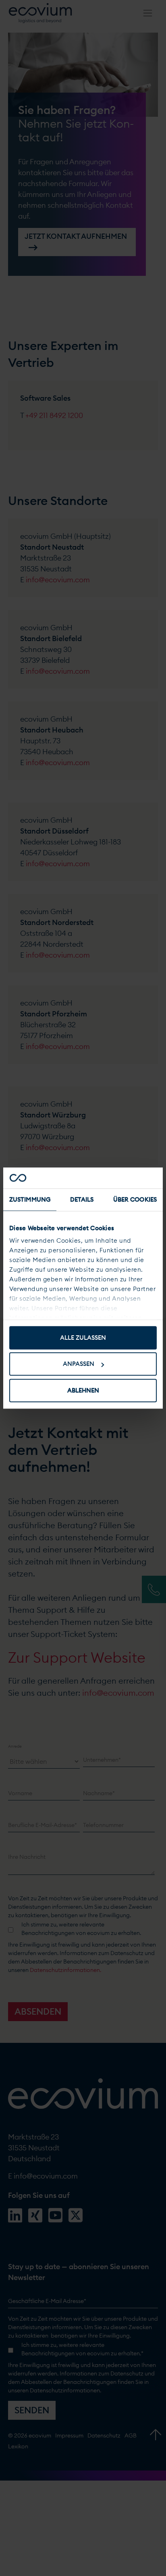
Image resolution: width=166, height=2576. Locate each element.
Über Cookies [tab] (135, 1199)
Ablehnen (83, 1390)
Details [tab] (82, 1199)
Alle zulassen (83, 1338)
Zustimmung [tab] (30, 1199)
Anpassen (79, 1364)
